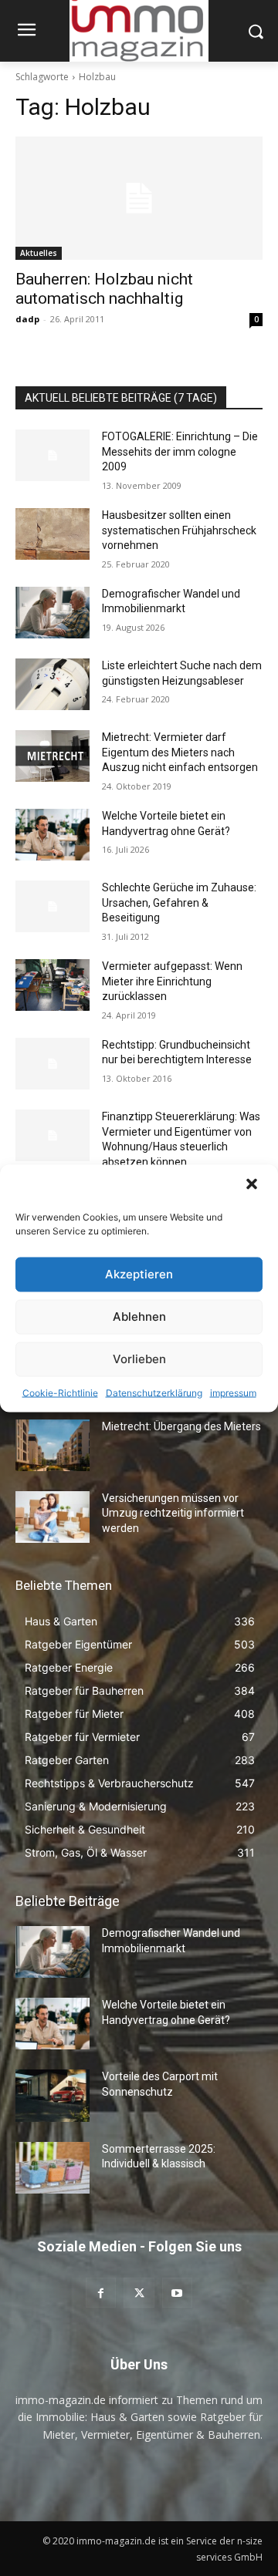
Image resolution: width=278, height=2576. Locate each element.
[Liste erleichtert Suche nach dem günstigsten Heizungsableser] (53, 684)
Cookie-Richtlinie (60, 1392)
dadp (27, 319)
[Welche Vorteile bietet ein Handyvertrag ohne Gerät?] (53, 835)
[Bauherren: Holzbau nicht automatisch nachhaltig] (139, 198)
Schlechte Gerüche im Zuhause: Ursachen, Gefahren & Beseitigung (179, 902)
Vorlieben (139, 1359)
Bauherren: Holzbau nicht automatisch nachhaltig (104, 289)
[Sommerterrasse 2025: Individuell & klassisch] (53, 2168)
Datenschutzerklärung (154, 1392)
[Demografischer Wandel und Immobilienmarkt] (53, 613)
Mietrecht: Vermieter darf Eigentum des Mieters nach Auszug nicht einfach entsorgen (180, 752)
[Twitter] (139, 2293)
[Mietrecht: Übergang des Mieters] (53, 1445)
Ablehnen (139, 1317)
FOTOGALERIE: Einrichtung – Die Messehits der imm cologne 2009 (180, 451)
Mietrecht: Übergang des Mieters (181, 1426)
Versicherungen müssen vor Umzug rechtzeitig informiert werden (173, 1513)
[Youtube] (177, 2293)
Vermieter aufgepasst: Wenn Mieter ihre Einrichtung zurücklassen (172, 981)
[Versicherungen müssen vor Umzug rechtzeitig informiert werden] (53, 1517)
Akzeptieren (139, 1274)
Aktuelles (39, 253)
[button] (253, 1185)
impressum (233, 1392)
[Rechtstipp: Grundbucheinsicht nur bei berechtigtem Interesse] (53, 1064)
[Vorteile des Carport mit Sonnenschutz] (53, 2095)
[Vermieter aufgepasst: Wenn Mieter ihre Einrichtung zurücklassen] (53, 985)
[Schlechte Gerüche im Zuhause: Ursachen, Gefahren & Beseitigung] (53, 906)
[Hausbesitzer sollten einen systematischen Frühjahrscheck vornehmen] (53, 534)
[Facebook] (101, 2293)
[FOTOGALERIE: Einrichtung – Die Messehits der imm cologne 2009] (53, 455)
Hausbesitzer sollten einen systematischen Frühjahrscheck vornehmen (179, 530)
